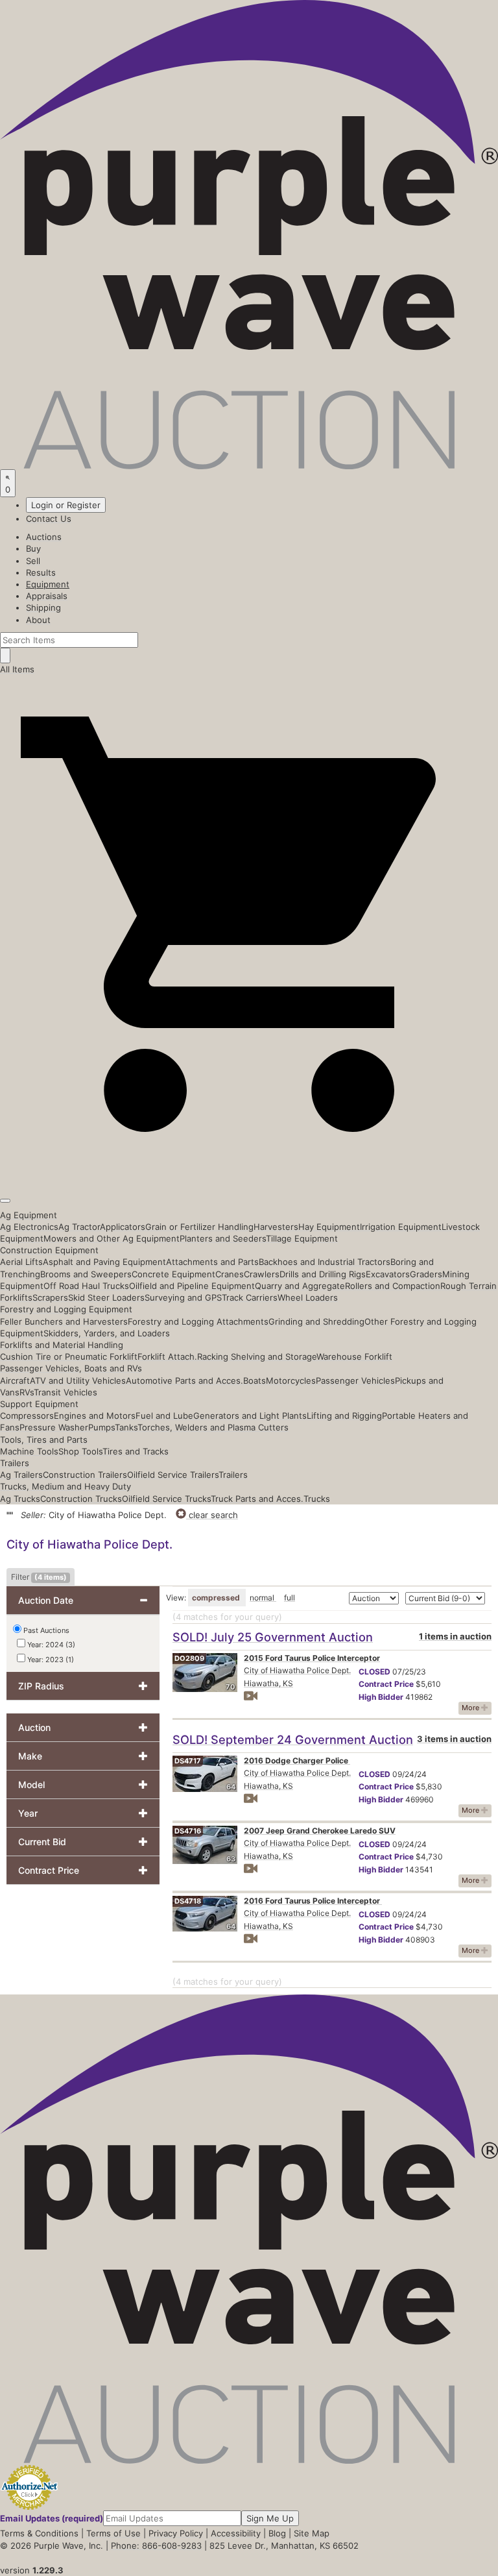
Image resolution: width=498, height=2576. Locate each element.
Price (386, 1684)
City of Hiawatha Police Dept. (297, 1670)
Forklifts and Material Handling (62, 1345)
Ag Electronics (29, 1227)
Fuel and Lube (164, 1416)
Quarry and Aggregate (300, 1286)
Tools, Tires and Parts (44, 1440)
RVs (27, 1392)
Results (41, 572)
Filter (39, 1577)
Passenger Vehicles (355, 1380)
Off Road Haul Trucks (86, 1286)
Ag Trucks (20, 1499)
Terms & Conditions (39, 2533)
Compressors (27, 1416)
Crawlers (262, 1274)
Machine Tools (29, 1451)
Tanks (126, 1427)
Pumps (101, 1427)
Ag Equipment (29, 1215)
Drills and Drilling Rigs (323, 1274)
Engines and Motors (95, 1416)
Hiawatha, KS (268, 1683)
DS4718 (188, 1901)
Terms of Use (113, 2533)
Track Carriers (250, 1297)
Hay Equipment (329, 1227)
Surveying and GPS (183, 1297)
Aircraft (15, 1380)
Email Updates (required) (52, 2518)
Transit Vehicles (65, 1392)
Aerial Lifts (21, 1262)
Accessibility (236, 2533)
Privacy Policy (176, 2533)
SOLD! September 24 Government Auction (293, 1739)
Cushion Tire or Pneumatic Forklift (69, 1356)
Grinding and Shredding (316, 1321)
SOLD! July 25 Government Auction (273, 1637)
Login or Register (66, 505)
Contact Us (49, 519)
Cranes (230, 1274)
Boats (255, 1380)
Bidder (381, 1697)
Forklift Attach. (167, 1356)
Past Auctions (46, 1630)
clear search (212, 1515)
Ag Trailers (21, 1475)
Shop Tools (80, 1451)
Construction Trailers (85, 1475)
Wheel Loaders (308, 1297)
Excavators (388, 1274)
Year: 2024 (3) (50, 1645)
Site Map (312, 2533)
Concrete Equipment (173, 1274)
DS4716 (188, 1831)
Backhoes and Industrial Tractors (325, 1262)
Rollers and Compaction (393, 1286)
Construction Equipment (49, 1250)
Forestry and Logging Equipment (66, 1309)
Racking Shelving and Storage (257, 1356)
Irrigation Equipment (401, 1227)
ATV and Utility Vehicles (78, 1380)
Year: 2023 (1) (50, 1660)
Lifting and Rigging (344, 1416)
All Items (17, 669)
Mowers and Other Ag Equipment (112, 1238)
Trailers (15, 1463)
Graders (426, 1274)
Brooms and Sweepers (86, 1274)
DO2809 (189, 1658)
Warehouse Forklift (354, 1356)
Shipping (43, 607)
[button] (249, 1170)
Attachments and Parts (212, 1262)
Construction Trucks (81, 1499)
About (38, 620)
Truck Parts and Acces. (257, 1499)
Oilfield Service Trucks (166, 1499)
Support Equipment (39, 1404)
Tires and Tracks (136, 1451)
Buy (33, 548)
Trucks (317, 1499)
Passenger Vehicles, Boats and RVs (71, 1368)
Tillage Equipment (302, 1238)
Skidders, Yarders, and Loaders (107, 1333)
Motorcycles (291, 1380)
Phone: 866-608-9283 (156, 2545)
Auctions (44, 537)
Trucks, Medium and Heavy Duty (65, 1486)
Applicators (123, 1227)
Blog (277, 2533)
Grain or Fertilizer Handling (199, 1227)
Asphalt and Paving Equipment (104, 1262)
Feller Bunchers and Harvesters (64, 1321)
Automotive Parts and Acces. (184, 1380)
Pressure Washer (54, 1427)
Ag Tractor (79, 1227)
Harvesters (276, 1227)
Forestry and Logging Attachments (198, 1321)
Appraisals (47, 596)
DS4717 (188, 1761)
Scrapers (50, 1297)
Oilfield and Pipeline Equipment (192, 1286)
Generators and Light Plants (250, 1416)
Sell (33, 561)
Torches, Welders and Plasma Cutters (213, 1427)
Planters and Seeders (223, 1238)
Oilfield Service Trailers (173, 1475)
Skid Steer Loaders (106, 1297)
